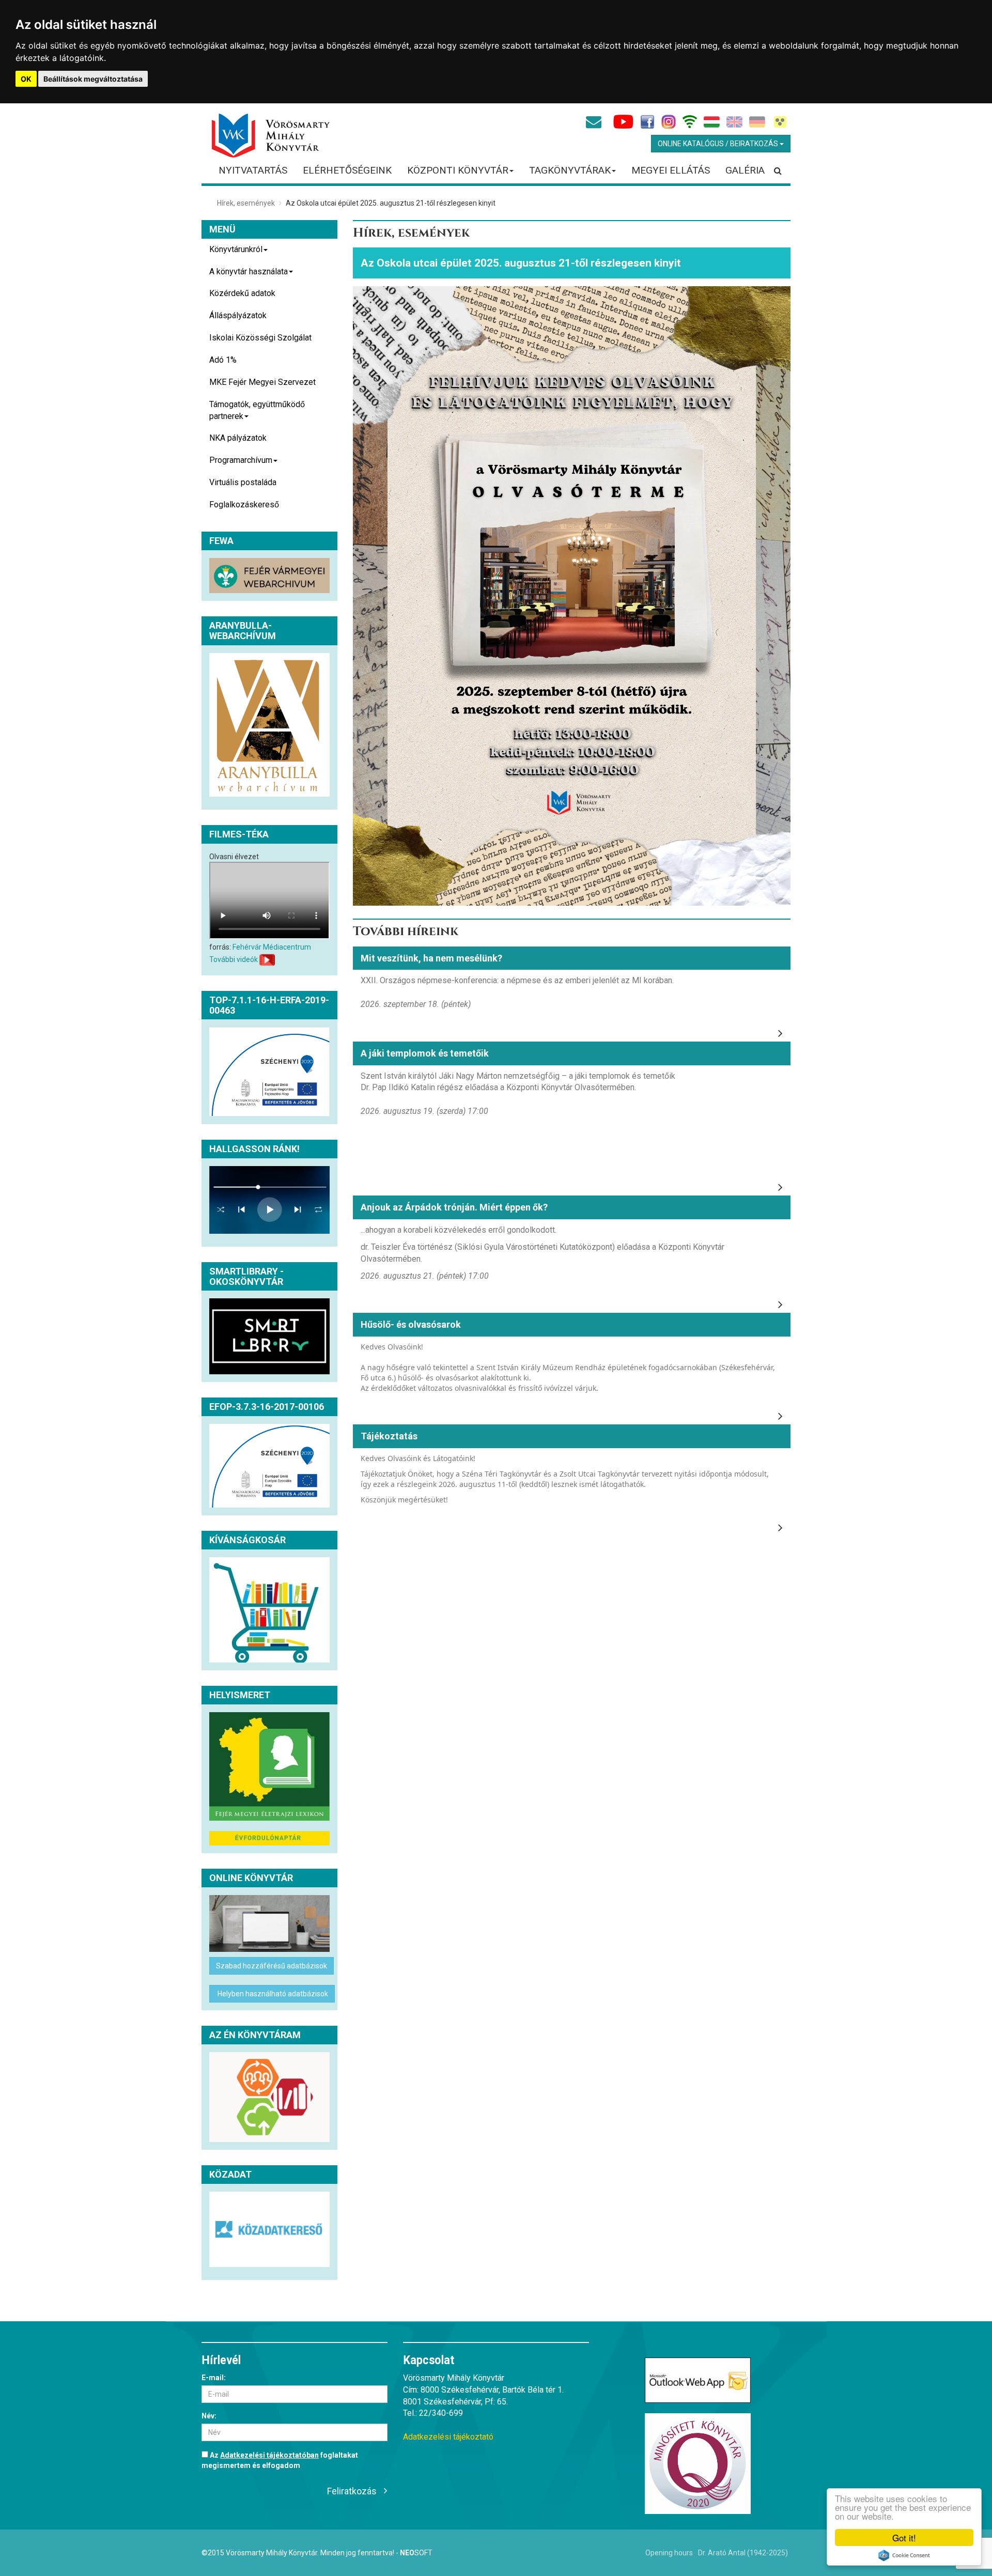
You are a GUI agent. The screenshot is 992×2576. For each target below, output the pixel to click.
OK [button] (26, 79)
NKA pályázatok (238, 438)
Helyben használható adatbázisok (272, 1994)
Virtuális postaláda (243, 482)
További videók (234, 959)
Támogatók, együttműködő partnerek (257, 410)
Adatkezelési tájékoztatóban (269, 2455)
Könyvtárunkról (236, 249)
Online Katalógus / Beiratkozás (719, 144)
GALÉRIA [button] (745, 170)
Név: (209, 2416)
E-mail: (214, 2378)
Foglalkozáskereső (244, 505)
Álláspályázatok (238, 315)
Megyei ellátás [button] (671, 170)
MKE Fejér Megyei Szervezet (262, 382)
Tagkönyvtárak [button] (570, 170)
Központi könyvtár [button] (458, 170)
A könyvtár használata (249, 271)
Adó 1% (223, 360)
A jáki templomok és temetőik (425, 1053)
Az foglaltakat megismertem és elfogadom (280, 2460)
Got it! (904, 2538)
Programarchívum (241, 460)
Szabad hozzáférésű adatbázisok (272, 1966)
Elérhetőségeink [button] (347, 170)
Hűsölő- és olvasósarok (411, 1324)
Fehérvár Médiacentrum (272, 947)
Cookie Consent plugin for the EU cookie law (904, 2555)
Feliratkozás (352, 2491)
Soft (416, 2553)
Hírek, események (246, 203)
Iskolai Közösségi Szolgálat (260, 338)
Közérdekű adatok (242, 293)
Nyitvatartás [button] (253, 170)
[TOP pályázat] (269, 1072)
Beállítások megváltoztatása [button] (93, 79)
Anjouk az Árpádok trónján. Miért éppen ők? (454, 1207)
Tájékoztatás (389, 1436)
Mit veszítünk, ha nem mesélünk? (431, 958)
